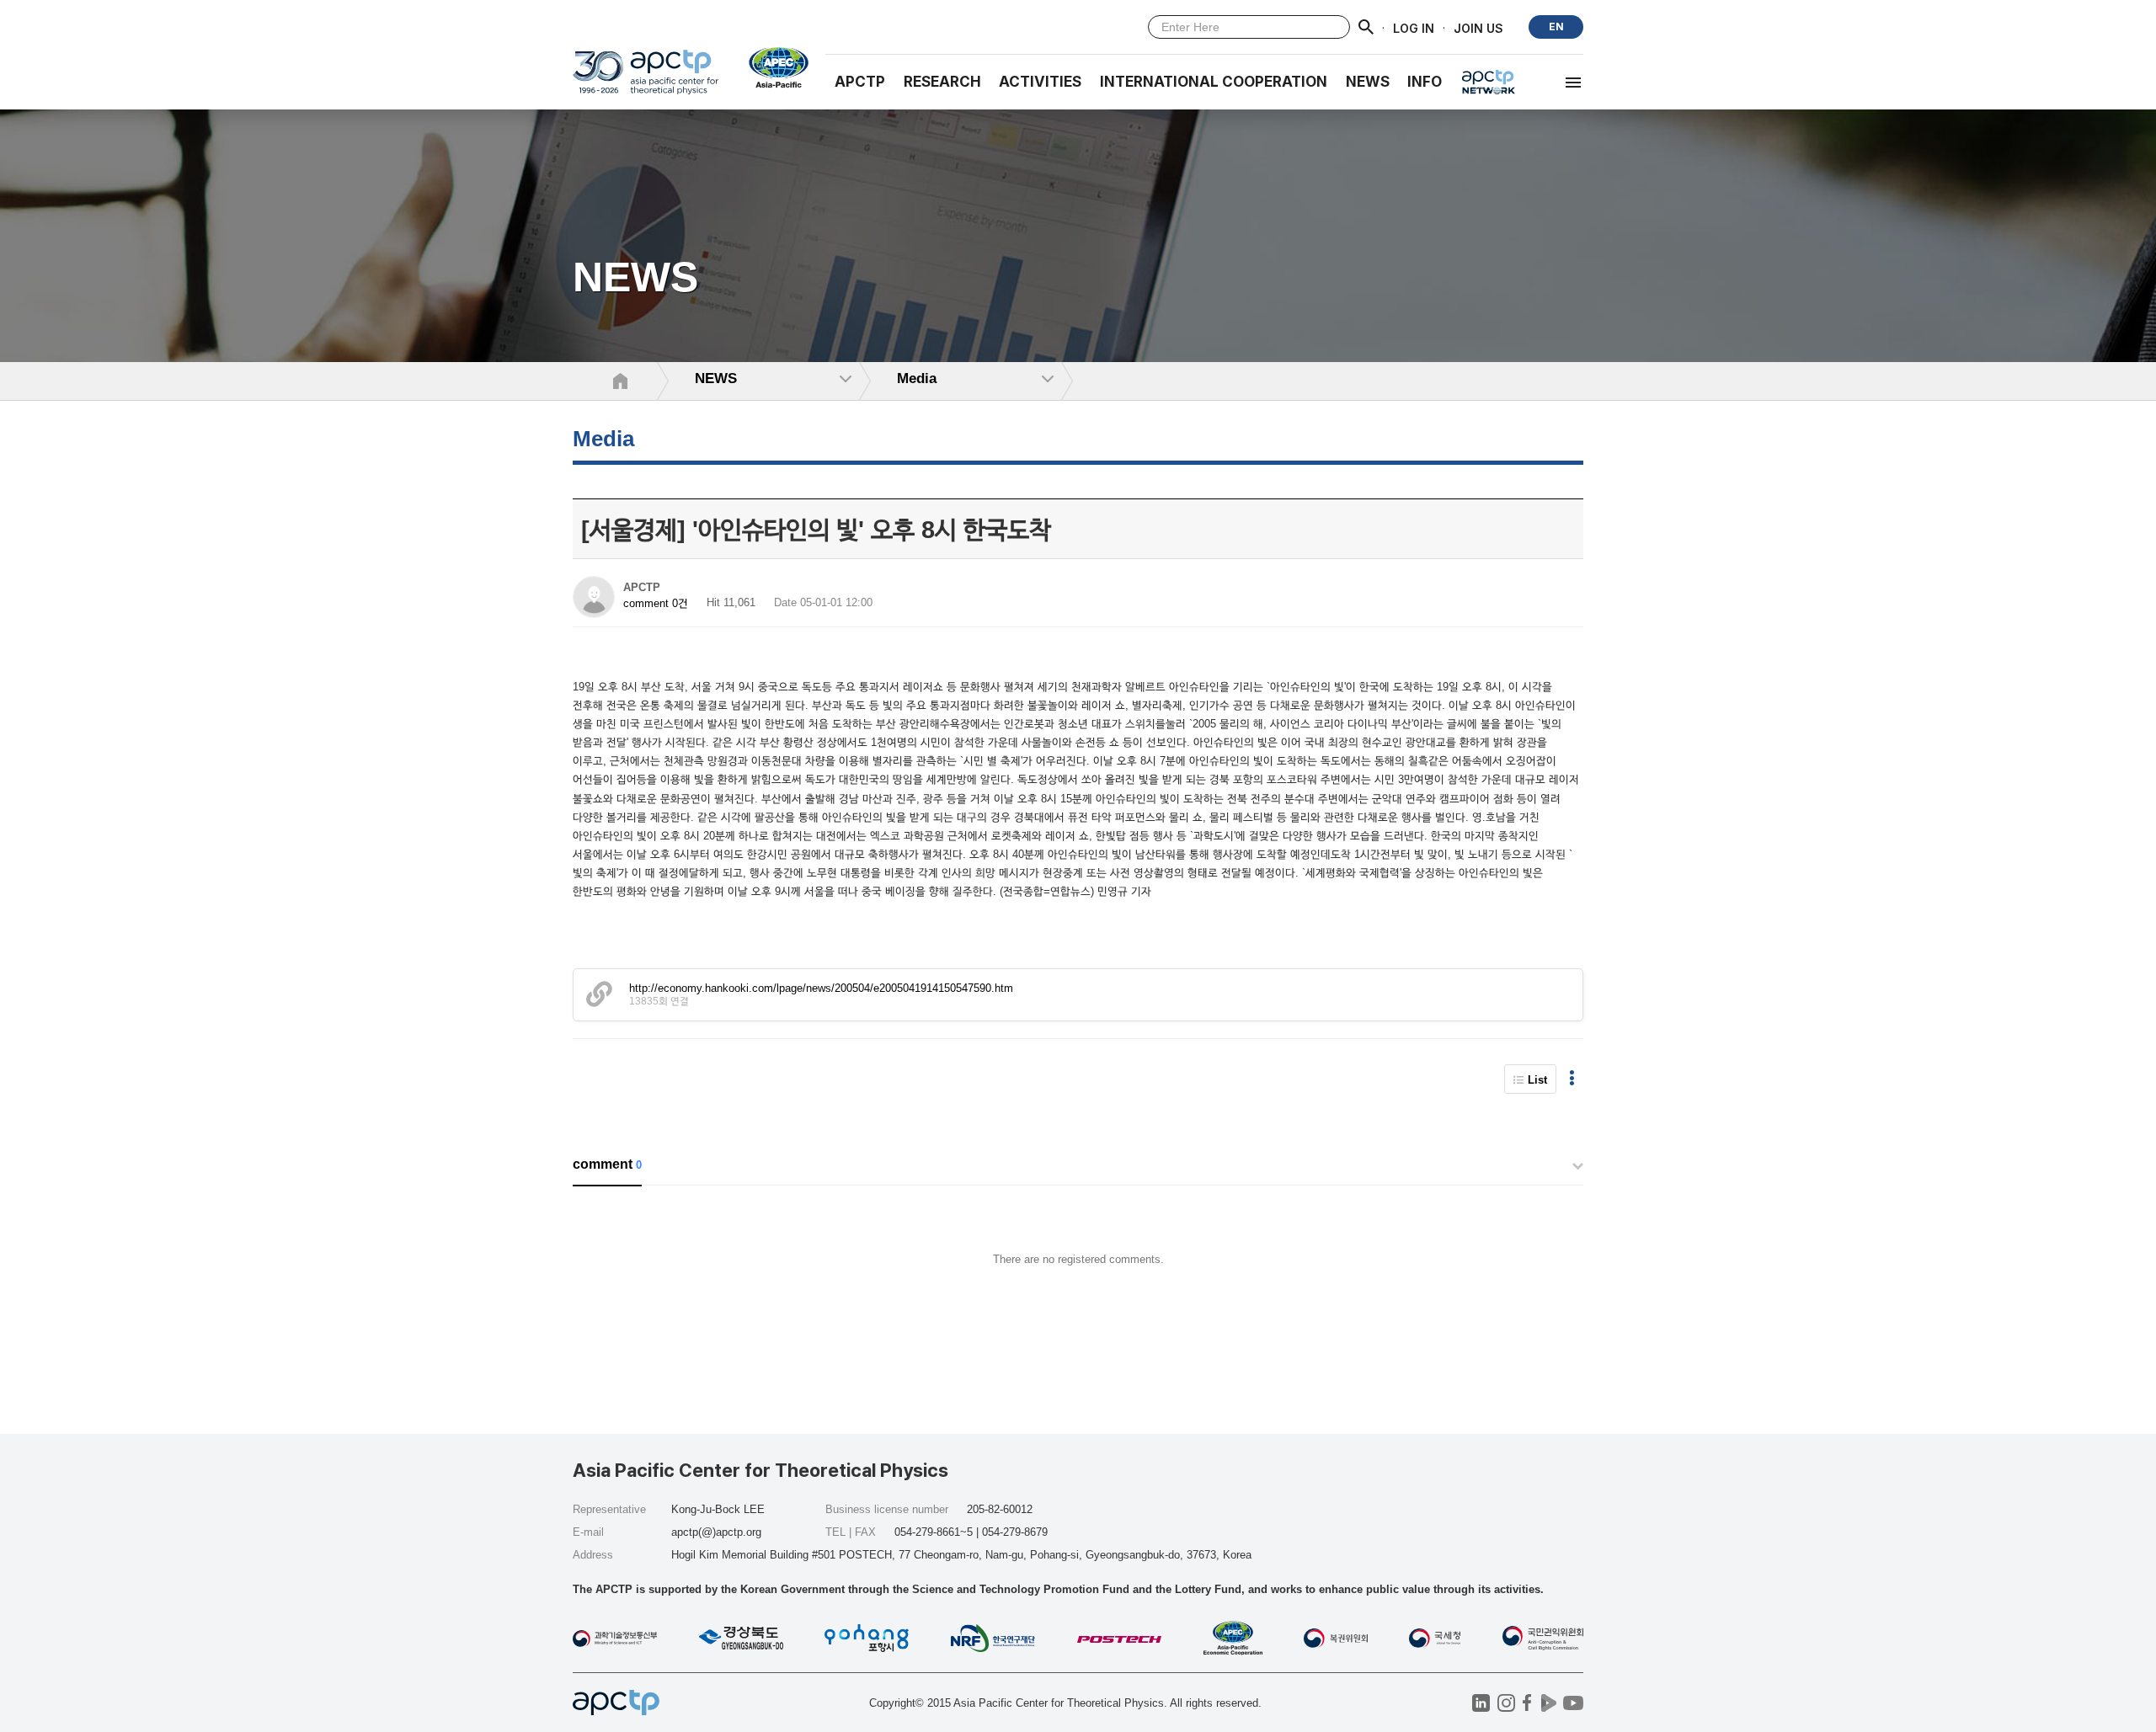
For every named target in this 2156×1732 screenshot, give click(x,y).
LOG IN (1414, 27)
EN (1556, 27)
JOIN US (1478, 27)
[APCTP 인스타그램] (1506, 1703)
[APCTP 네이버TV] (1548, 1703)
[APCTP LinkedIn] (1481, 1703)
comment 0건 (656, 603)
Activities (1040, 82)
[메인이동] (646, 80)
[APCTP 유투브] (1573, 1703)
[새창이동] (772, 67)
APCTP (860, 82)
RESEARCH (942, 82)
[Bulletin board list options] (1572, 1079)
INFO (1425, 82)
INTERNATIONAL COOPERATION (1214, 82)
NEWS (1368, 82)
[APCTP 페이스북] (1527, 1703)
